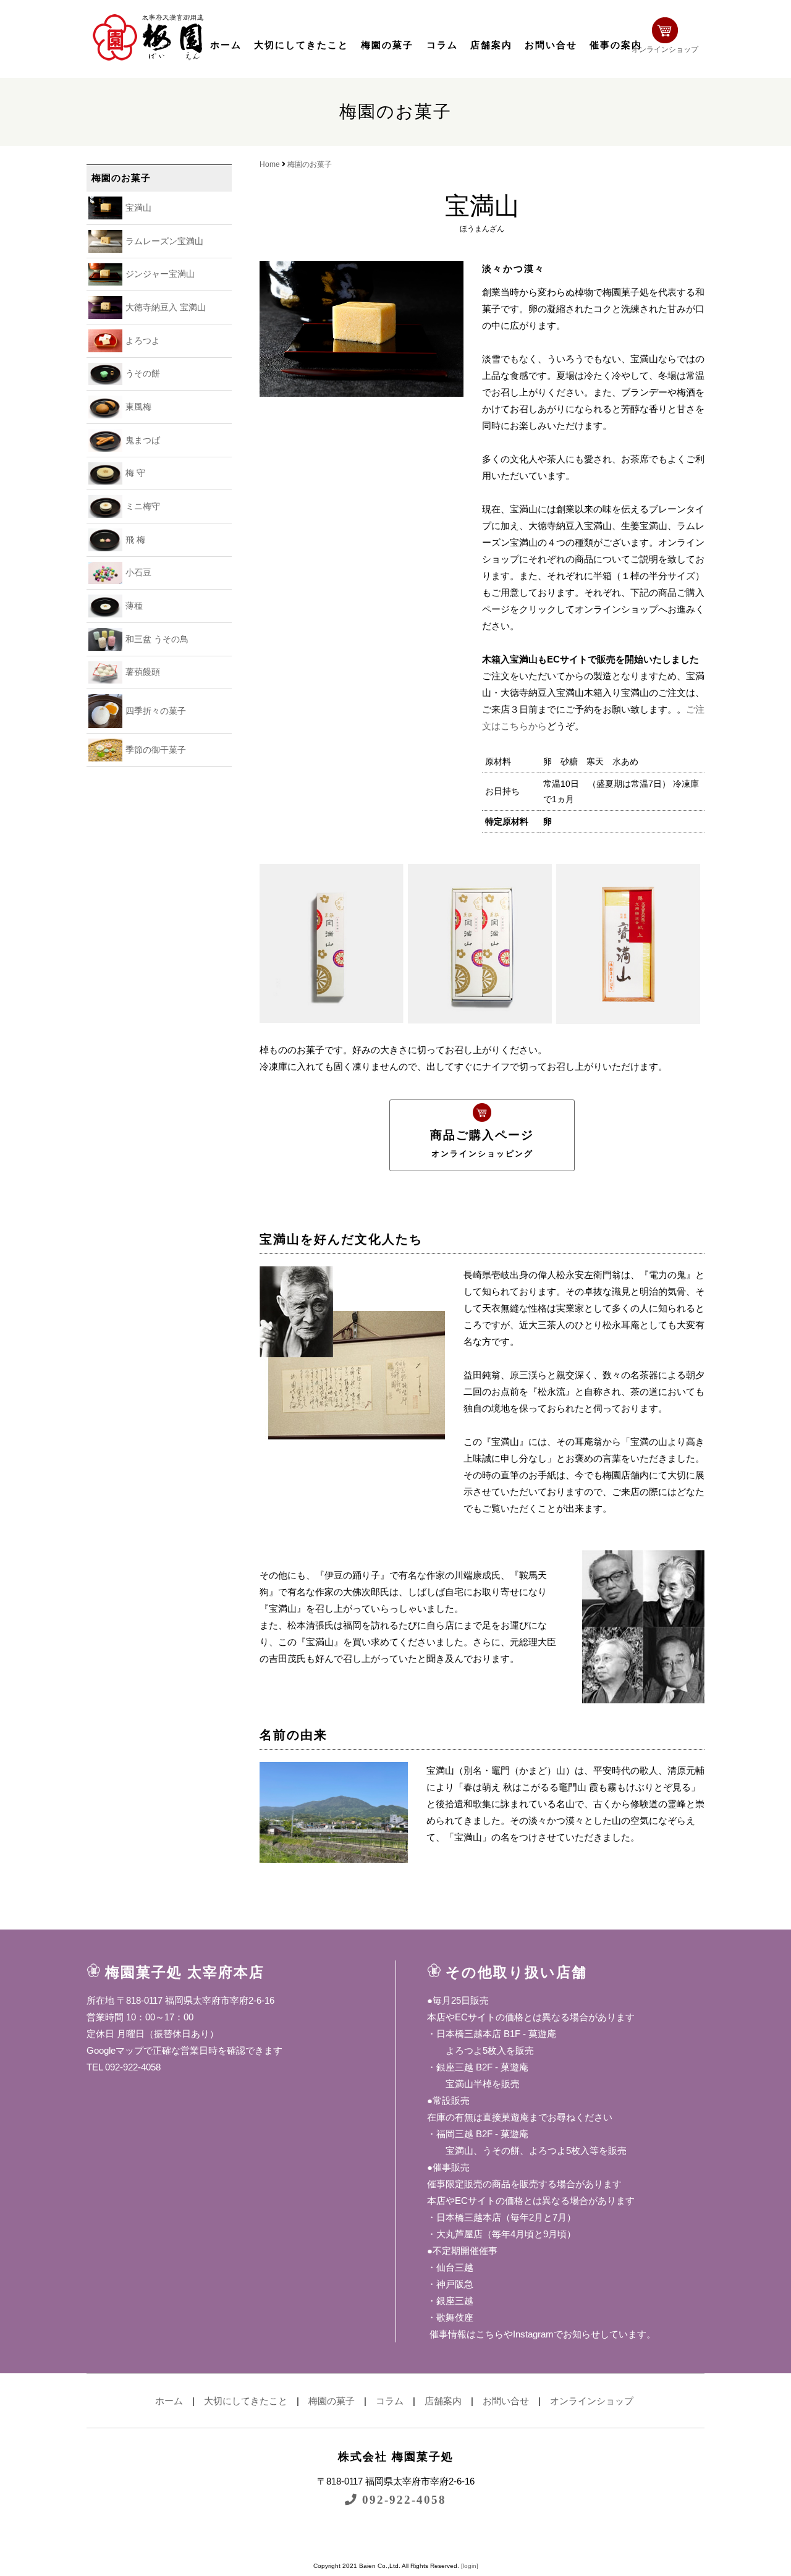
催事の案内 (616, 45)
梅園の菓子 (387, 45)
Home (270, 164)
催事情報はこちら (465, 2334)
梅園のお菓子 (310, 164)
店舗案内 (491, 45)
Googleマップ (115, 2050)
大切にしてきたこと (301, 45)
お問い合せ (551, 45)
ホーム (226, 45)
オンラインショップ (665, 49)
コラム (442, 45)
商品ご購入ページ (482, 1143)
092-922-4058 (402, 2500)
